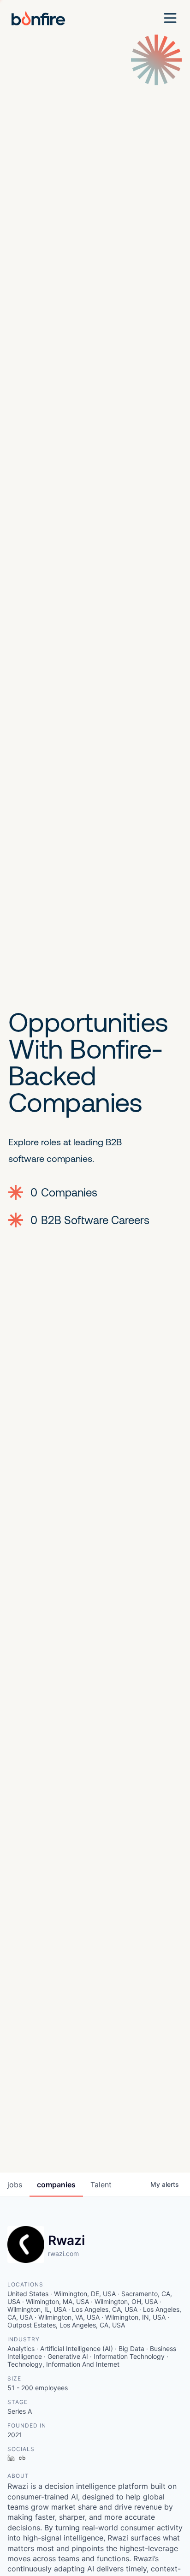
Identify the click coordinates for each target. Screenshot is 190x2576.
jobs (15, 2185)
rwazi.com (63, 2253)
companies (56, 2185)
